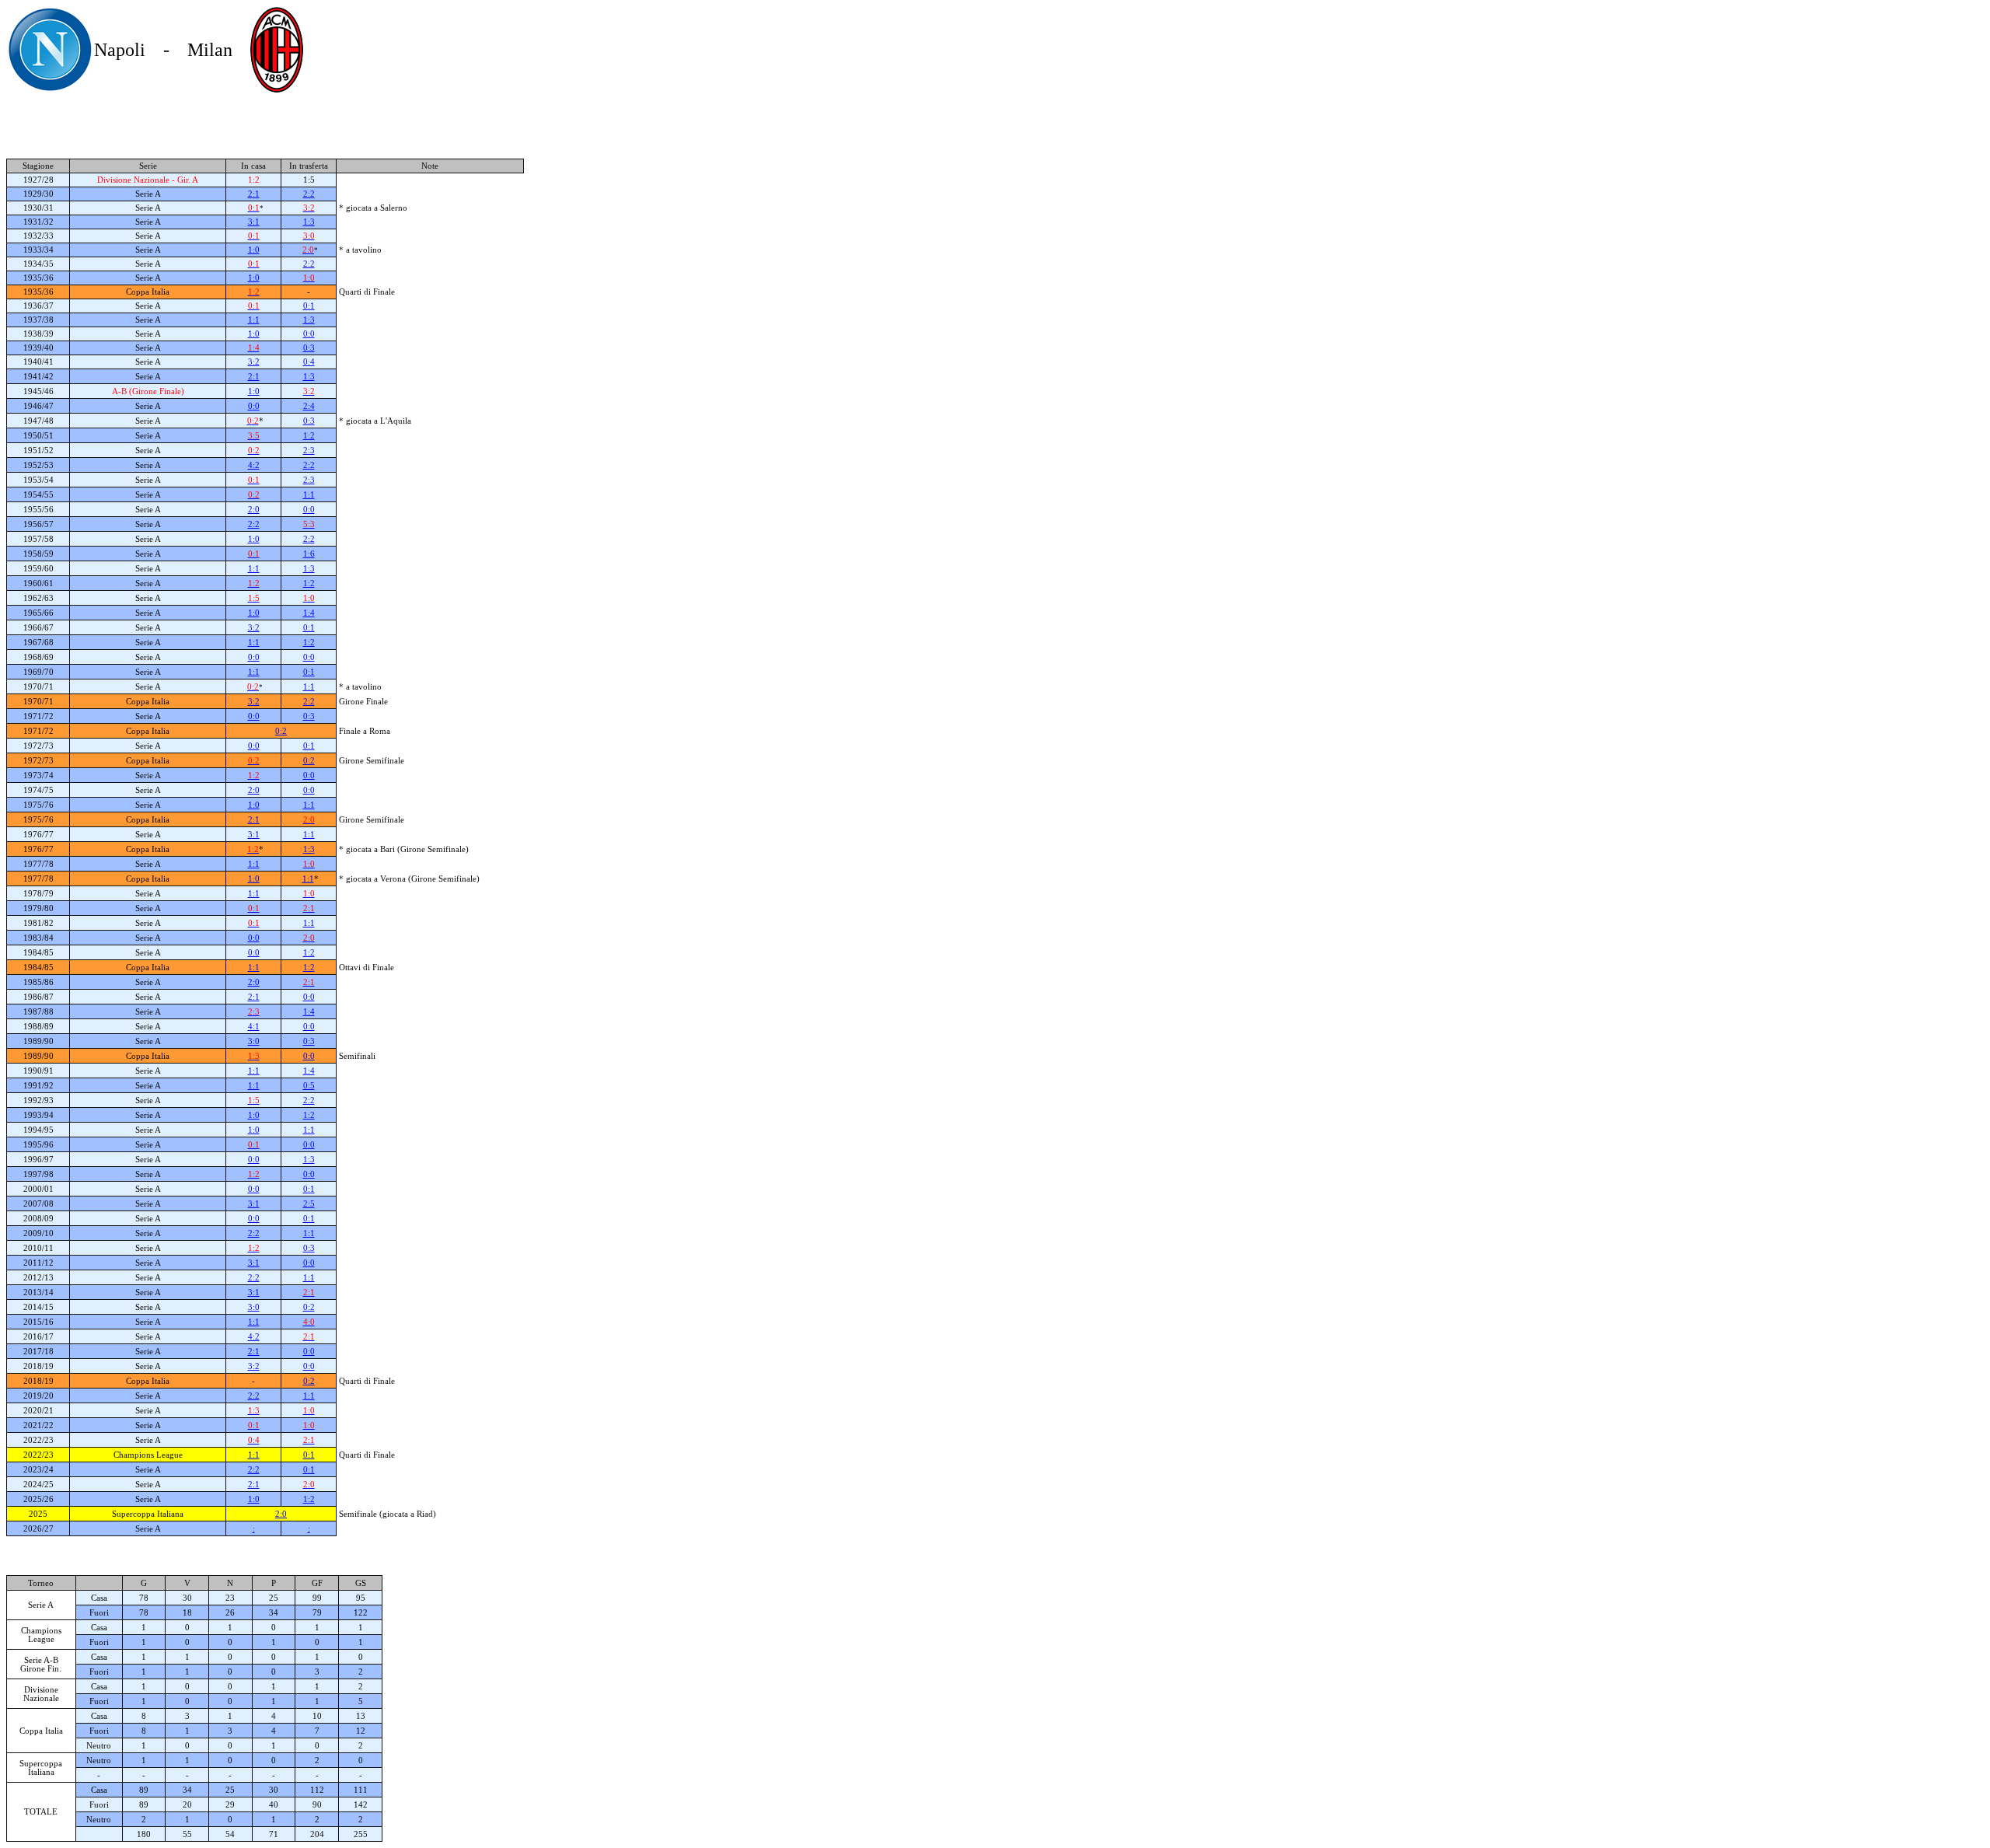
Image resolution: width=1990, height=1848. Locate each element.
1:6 (309, 554)
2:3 (309, 451)
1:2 (309, 436)
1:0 (254, 250)
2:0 (254, 510)
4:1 (254, 1027)
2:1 (254, 194)
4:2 (254, 465)
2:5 (309, 1204)
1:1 (254, 320)
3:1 (254, 222)
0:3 (309, 348)
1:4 (309, 613)
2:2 (309, 194)
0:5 (309, 1086)
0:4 (309, 362)
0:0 (309, 334)
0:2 (281, 731)
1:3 (309, 222)
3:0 (254, 1041)
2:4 (309, 406)
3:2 (254, 362)
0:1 (309, 306)
